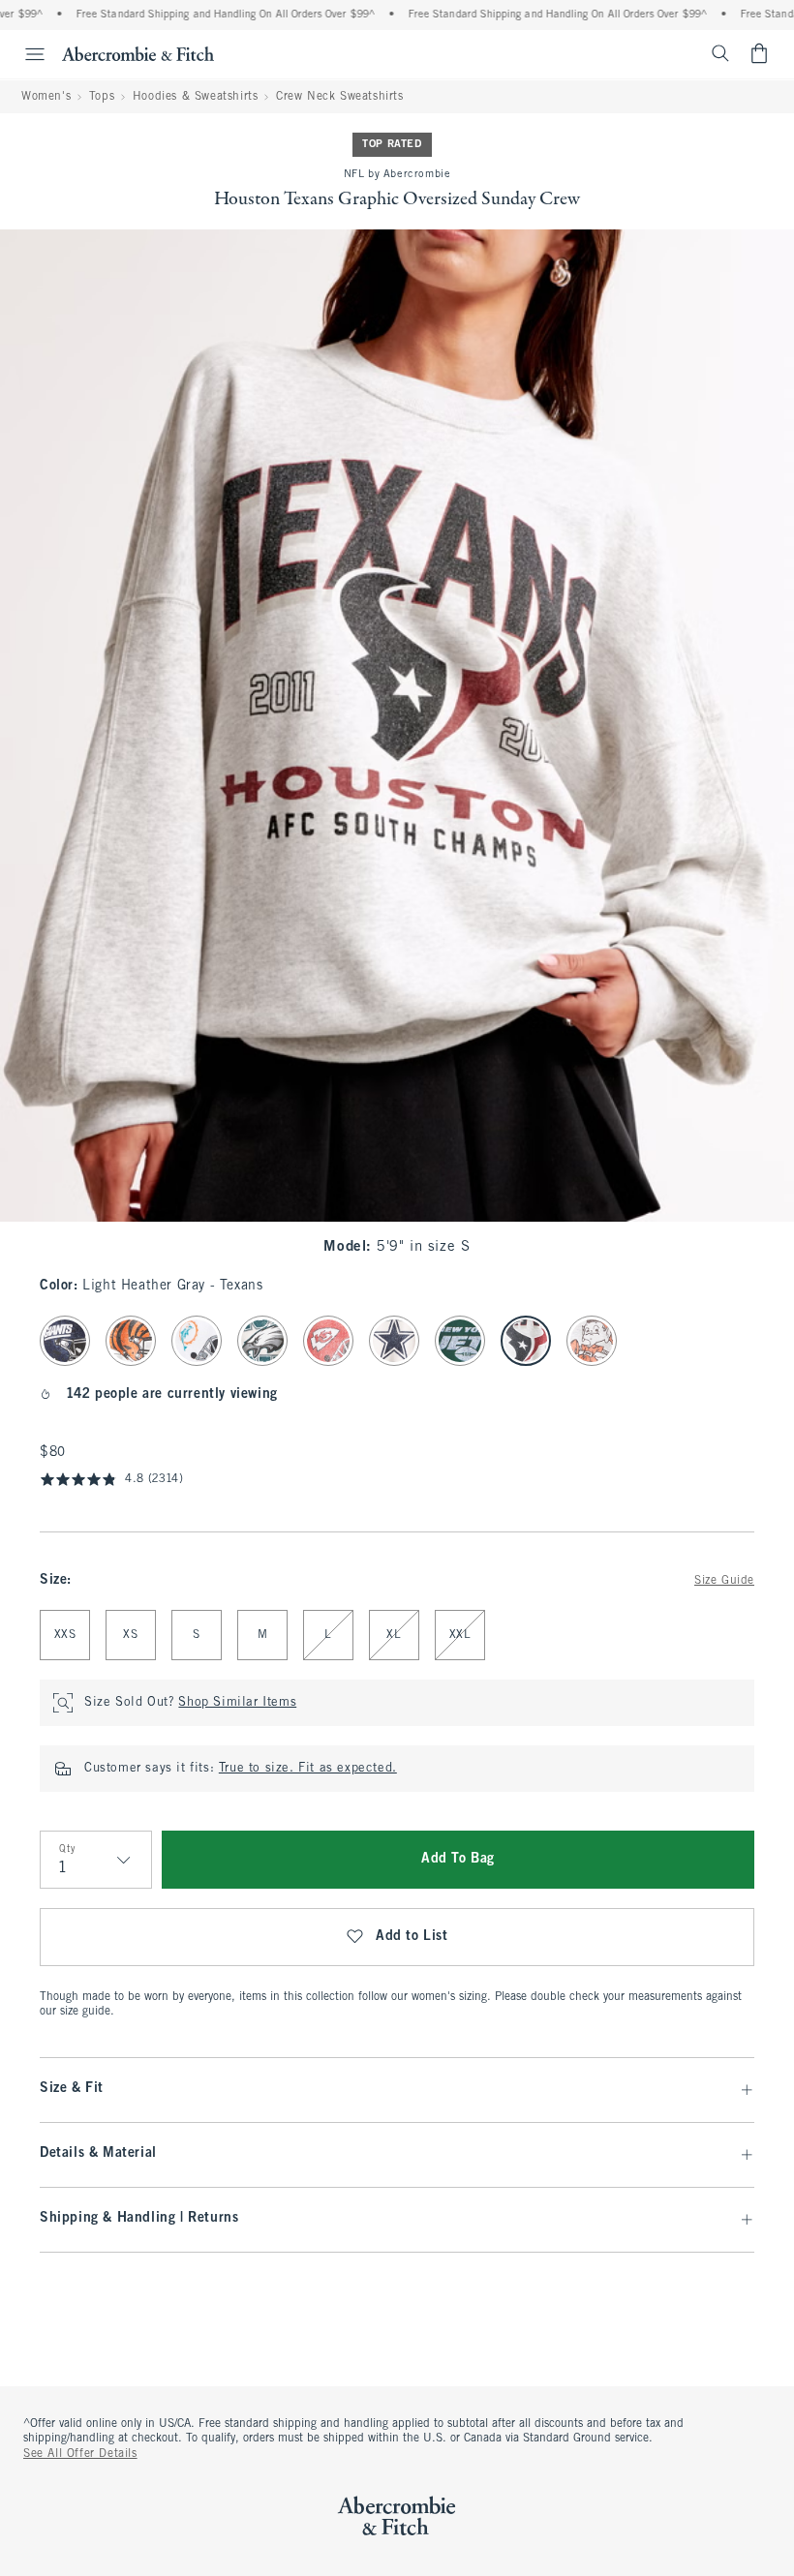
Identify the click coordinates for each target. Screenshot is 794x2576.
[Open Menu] (25, 54)
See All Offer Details (80, 2454)
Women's (46, 97)
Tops (102, 97)
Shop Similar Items (237, 1703)
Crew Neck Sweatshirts (340, 97)
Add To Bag (458, 1859)
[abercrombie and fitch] (138, 53)
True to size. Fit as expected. (308, 1769)
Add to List (412, 1937)
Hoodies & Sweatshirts (196, 97)
